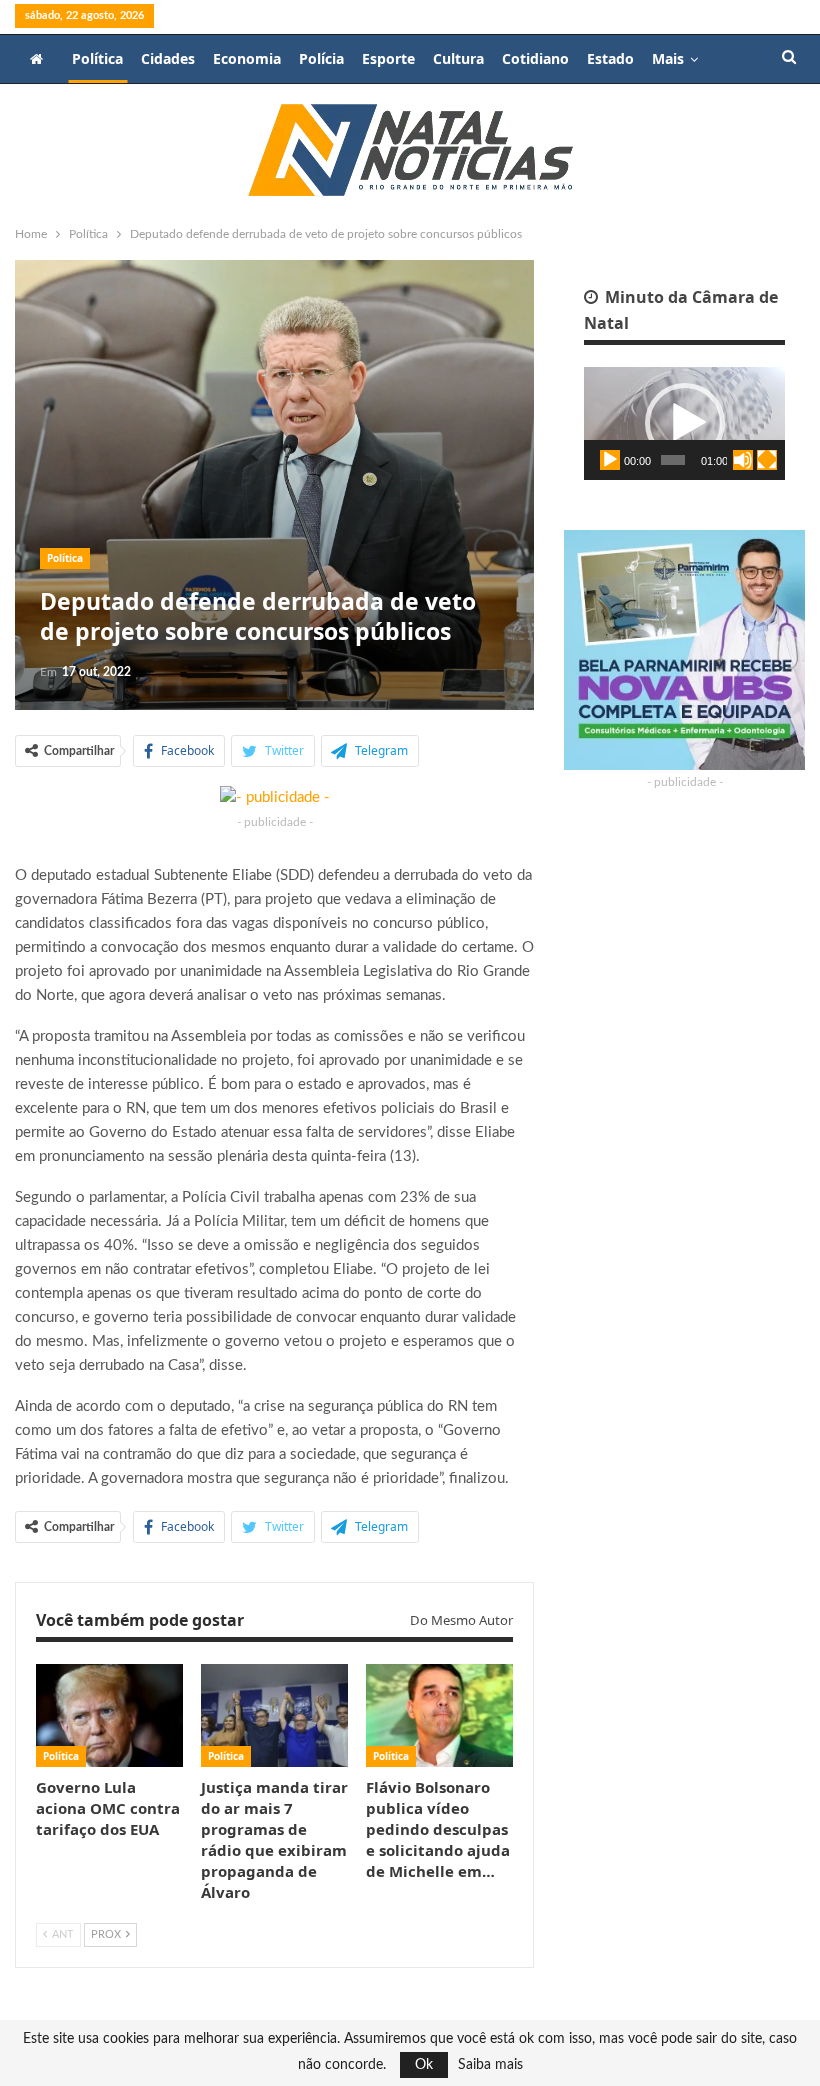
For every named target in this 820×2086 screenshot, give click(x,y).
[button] (685, 423)
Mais (668, 58)
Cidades (168, 58)
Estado (610, 58)
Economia (247, 58)
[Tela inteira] (767, 460)
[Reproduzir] (610, 460)
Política (97, 58)
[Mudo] (743, 460)
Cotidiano (535, 58)
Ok (424, 2065)
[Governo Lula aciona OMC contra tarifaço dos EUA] (109, 1715)
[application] (684, 423)
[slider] (673, 460)
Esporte (388, 58)
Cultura (458, 58)
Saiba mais (490, 2065)
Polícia (321, 58)
